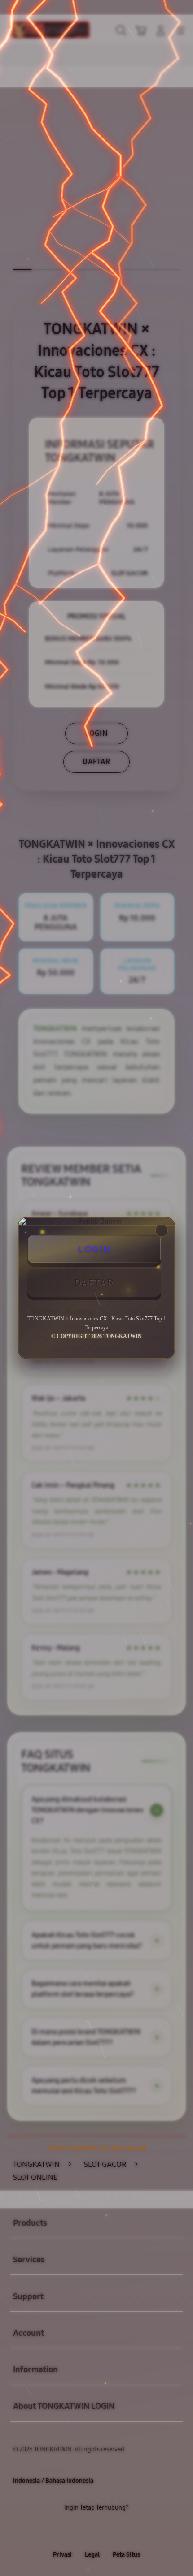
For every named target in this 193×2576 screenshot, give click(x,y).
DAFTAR (94, 1282)
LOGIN (94, 1249)
